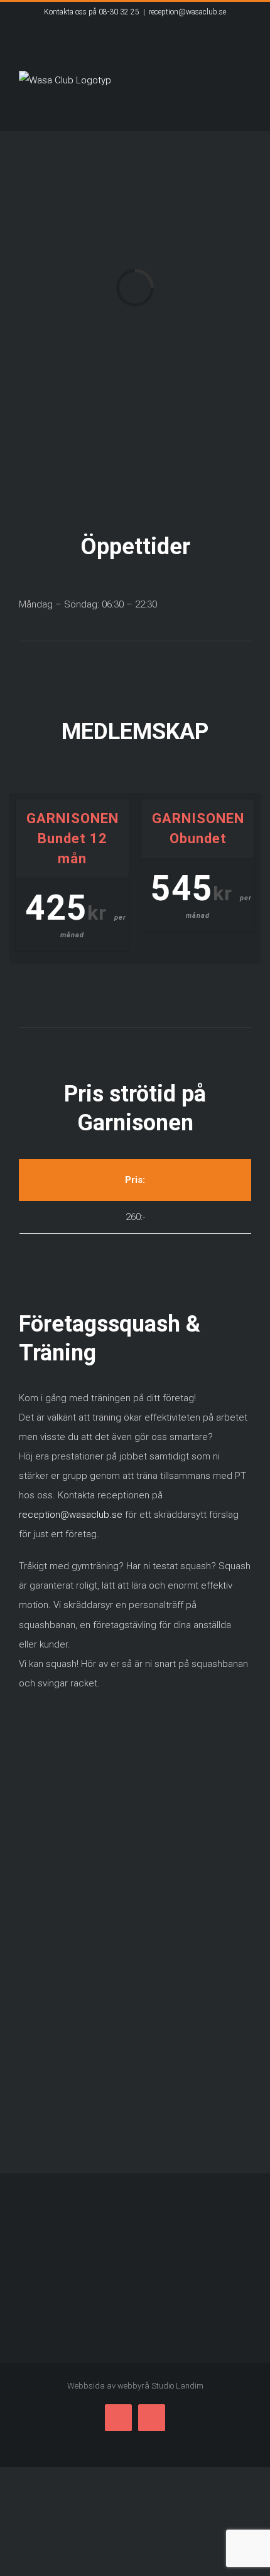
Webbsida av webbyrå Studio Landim (135, 2386)
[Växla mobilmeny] (246, 112)
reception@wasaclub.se (187, 12)
